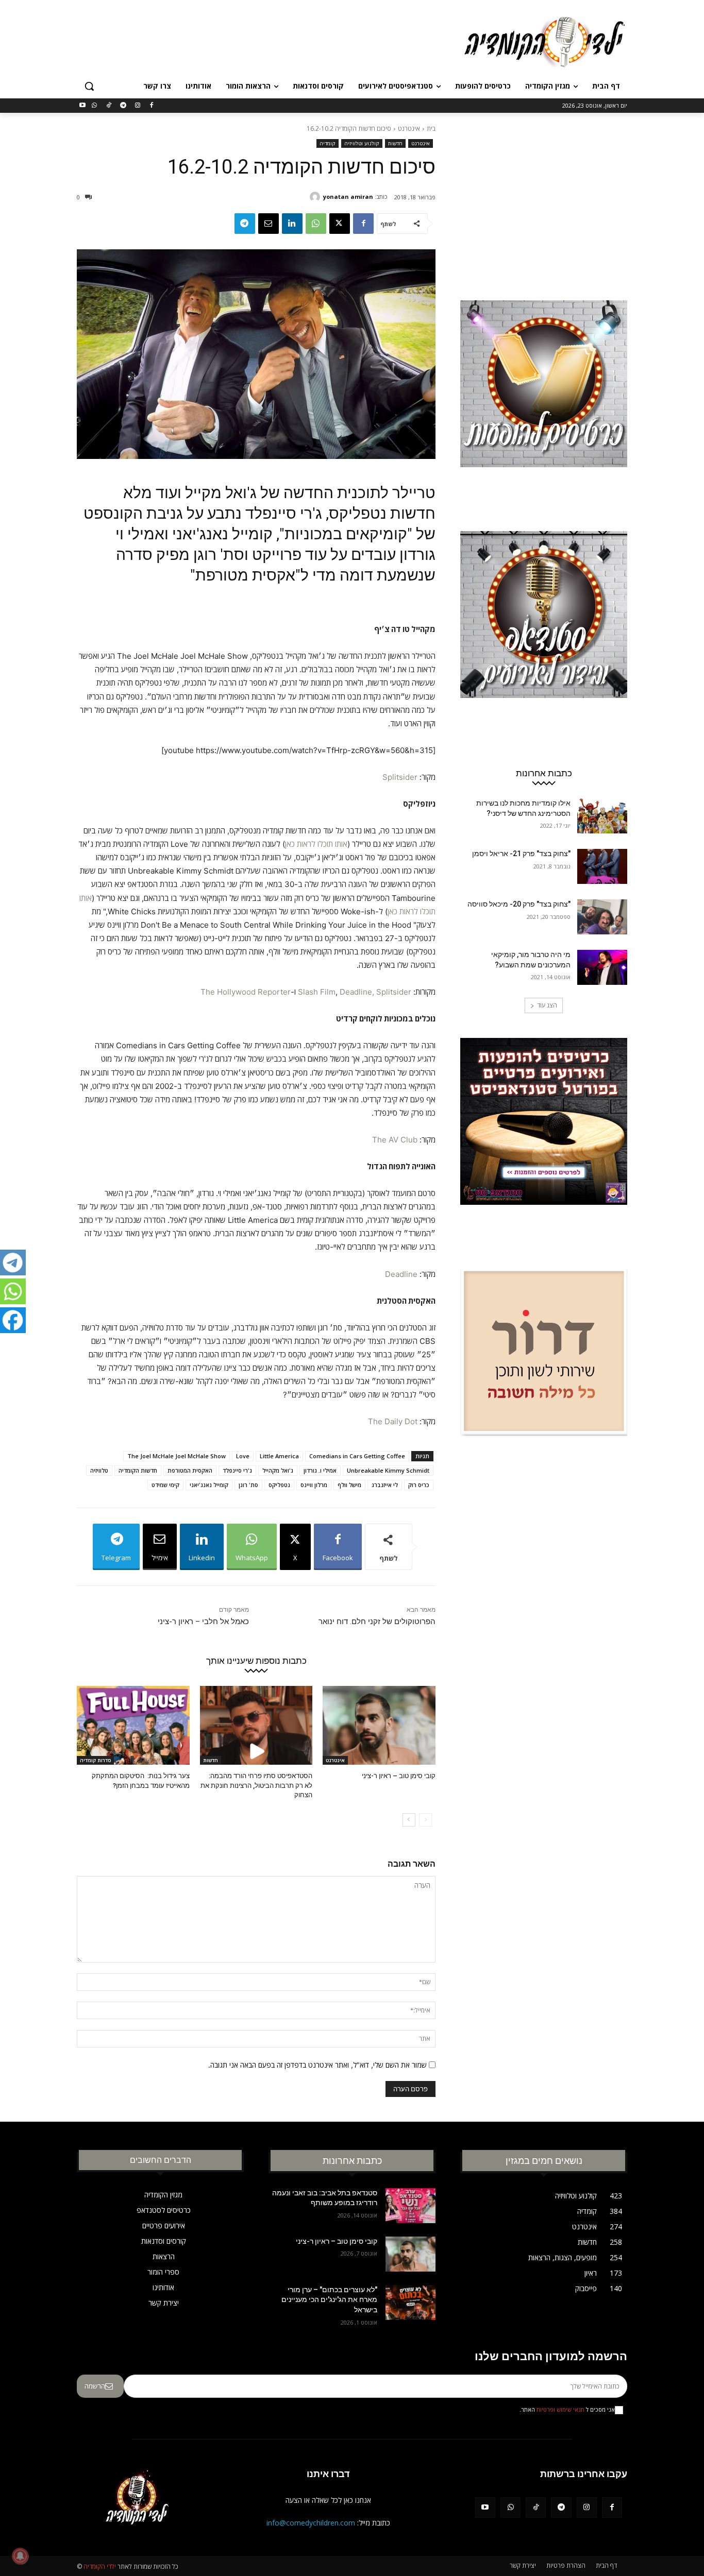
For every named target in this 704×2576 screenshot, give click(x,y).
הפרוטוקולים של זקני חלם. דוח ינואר (377, 1622)
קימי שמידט (165, 1485)
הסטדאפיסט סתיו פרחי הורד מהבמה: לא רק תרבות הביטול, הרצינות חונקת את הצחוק (256, 1785)
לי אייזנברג (385, 1485)
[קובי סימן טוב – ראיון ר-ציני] (379, 1725)
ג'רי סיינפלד (237, 1470)
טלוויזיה (99, 1470)
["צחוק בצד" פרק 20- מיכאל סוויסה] (602, 917)
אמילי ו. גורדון (320, 1470)
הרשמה (95, 2386)
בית (431, 129)
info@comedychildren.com (311, 2523)
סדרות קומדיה (95, 1760)
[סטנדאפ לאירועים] (544, 634)
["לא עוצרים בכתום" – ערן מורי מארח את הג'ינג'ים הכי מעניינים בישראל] (410, 2302)
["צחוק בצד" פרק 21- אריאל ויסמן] (602, 866)
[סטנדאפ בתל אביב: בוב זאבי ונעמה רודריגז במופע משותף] (410, 2206)
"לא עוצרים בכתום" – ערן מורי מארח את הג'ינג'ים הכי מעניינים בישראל (329, 2300)
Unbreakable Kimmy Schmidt (388, 1470)
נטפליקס (279, 1485)
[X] (340, 224)
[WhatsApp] (95, 106)
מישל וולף (349, 1485)
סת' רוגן (248, 1485)
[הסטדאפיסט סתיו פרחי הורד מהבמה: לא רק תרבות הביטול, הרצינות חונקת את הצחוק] (256, 1725)
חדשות (395, 143)
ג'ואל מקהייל (278, 1470)
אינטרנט (409, 129)
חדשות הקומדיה (138, 1470)
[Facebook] (152, 106)
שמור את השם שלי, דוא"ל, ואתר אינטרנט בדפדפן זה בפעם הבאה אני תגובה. (317, 2065)
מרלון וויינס (314, 1485)
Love (243, 1456)
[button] (89, 86)
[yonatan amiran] (316, 197)
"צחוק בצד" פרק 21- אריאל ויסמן (521, 854)
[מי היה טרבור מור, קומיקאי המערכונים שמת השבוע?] (602, 967)
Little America (279, 1456)
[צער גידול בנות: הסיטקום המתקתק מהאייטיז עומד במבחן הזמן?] (133, 1725)
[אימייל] (269, 224)
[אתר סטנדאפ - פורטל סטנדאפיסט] (544, 1141)
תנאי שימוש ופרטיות (560, 2410)
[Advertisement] (275, 41)
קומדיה (328, 143)
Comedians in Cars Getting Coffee (357, 1456)
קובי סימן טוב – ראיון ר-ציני (399, 1776)
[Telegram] (123, 106)
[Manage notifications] (20, 2556)
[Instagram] (137, 106)
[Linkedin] (292, 224)
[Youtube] (83, 106)
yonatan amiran (348, 197)
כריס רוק (419, 1485)
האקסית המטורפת (190, 1470)
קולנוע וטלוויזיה (362, 143)
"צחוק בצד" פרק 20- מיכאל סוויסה (519, 904)
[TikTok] (109, 106)
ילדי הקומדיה (100, 2566)
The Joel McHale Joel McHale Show (177, 1456)
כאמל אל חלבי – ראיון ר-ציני (203, 1622)
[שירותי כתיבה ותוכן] (544, 1372)
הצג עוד (547, 1005)
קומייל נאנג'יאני (209, 1485)
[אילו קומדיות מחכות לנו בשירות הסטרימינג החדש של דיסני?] (602, 816)
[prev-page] (425, 1820)
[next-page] (409, 1820)
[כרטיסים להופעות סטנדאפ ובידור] (544, 403)
